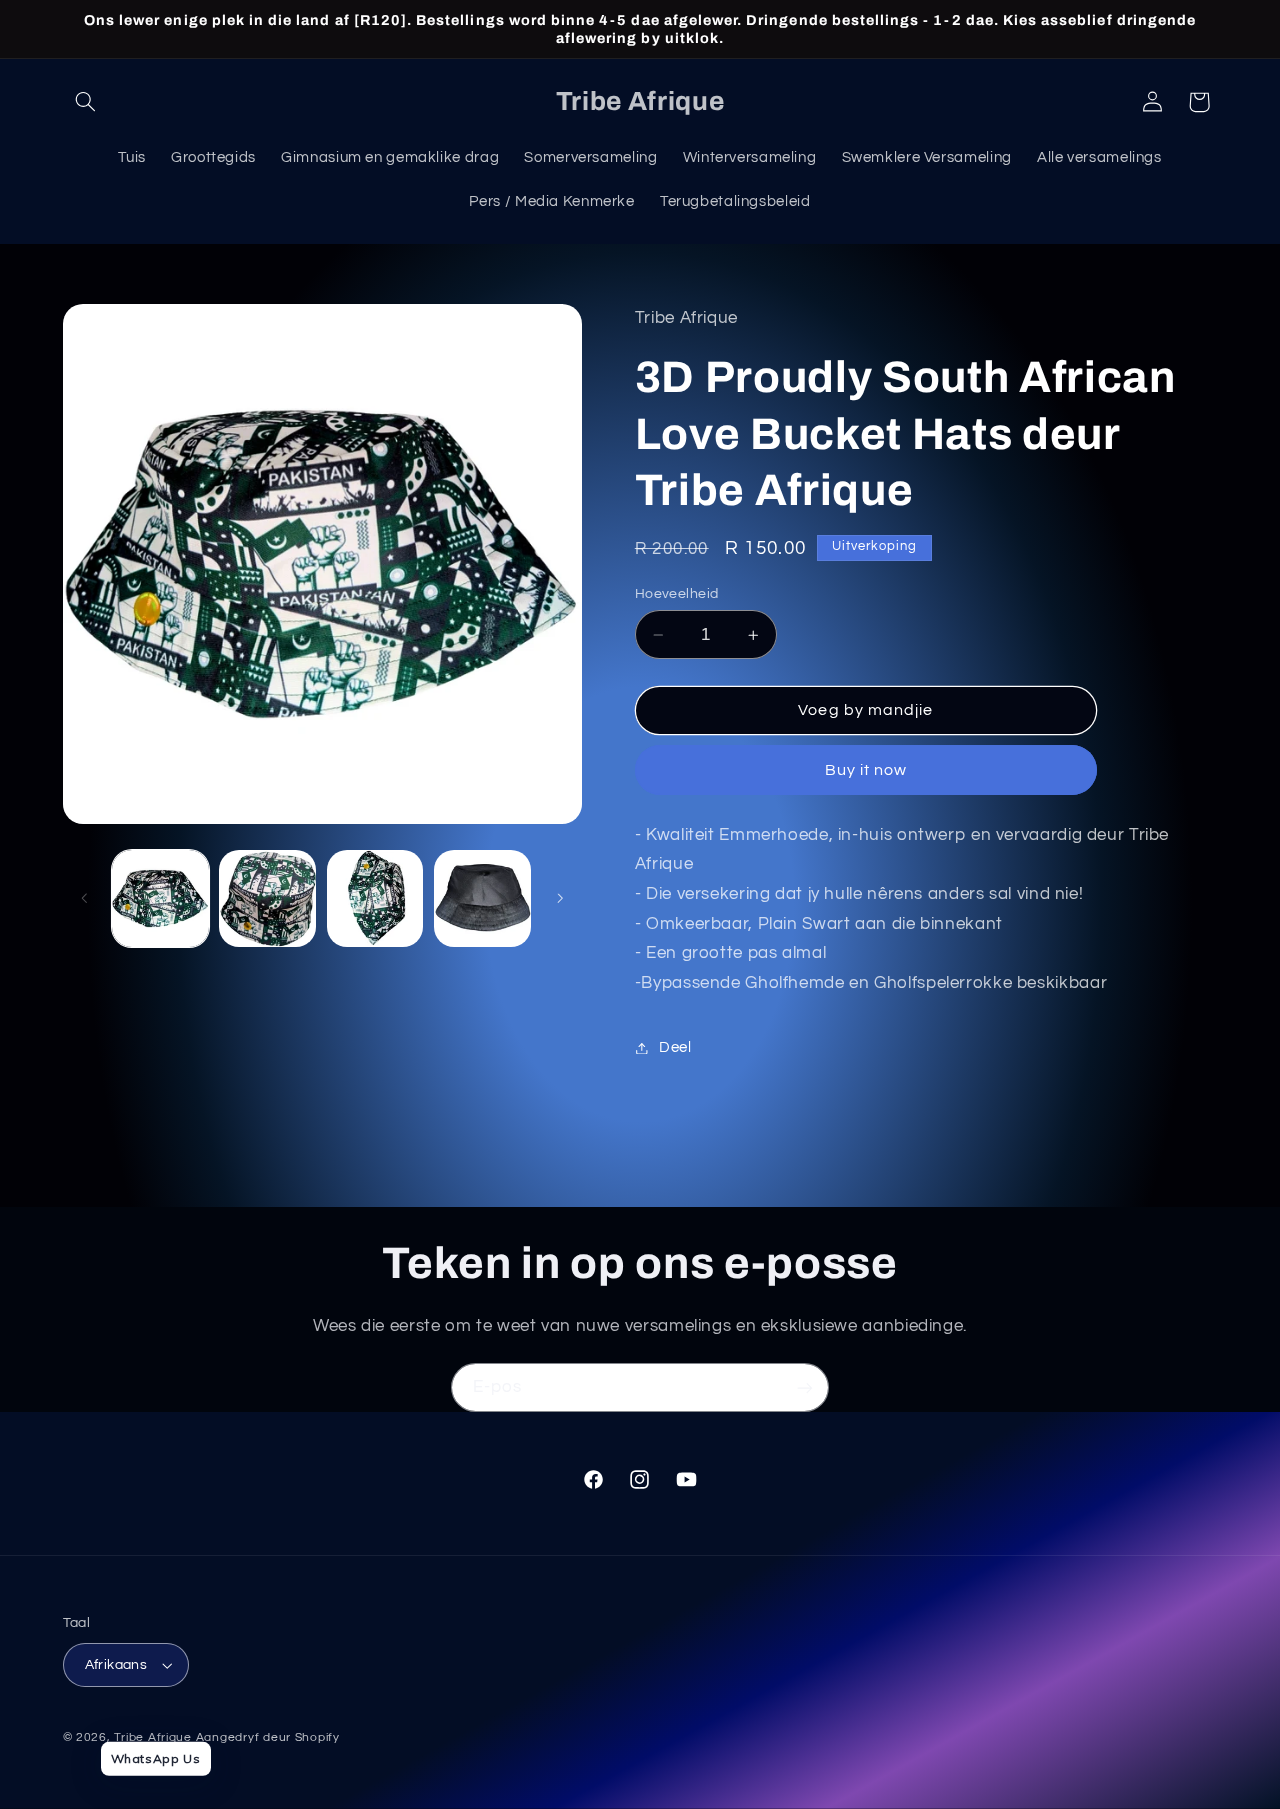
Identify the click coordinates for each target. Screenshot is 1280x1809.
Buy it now (866, 770)
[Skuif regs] (560, 899)
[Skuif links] (85, 899)
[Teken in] (805, 1387)
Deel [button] (675, 1047)
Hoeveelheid (677, 594)
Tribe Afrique (153, 1737)
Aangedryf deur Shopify (268, 1737)
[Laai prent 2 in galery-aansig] (267, 898)
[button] (86, 102)
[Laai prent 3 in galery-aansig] (375, 898)
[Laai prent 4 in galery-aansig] (482, 898)
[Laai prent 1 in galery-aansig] (160, 898)
